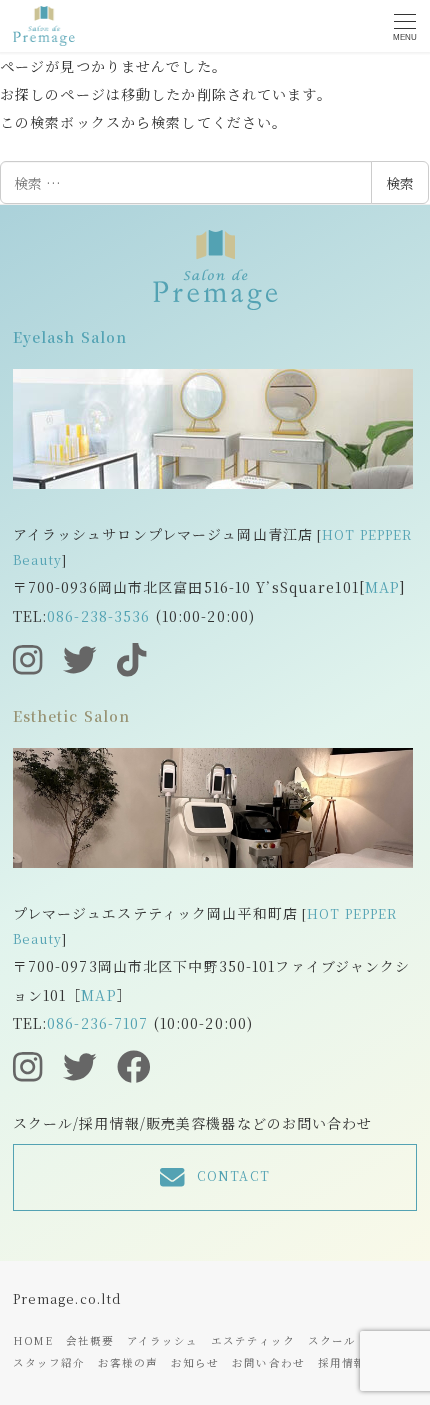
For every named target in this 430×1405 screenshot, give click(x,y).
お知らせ (195, 1362)
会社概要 (90, 1340)
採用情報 (342, 1362)
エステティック (253, 1340)
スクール (332, 1340)
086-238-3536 (98, 616)
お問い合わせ (268, 1362)
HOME (33, 1340)
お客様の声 (128, 1362)
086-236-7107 (97, 1023)
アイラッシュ (163, 1340)
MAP (382, 587)
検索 (400, 183)
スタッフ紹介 (49, 1362)
